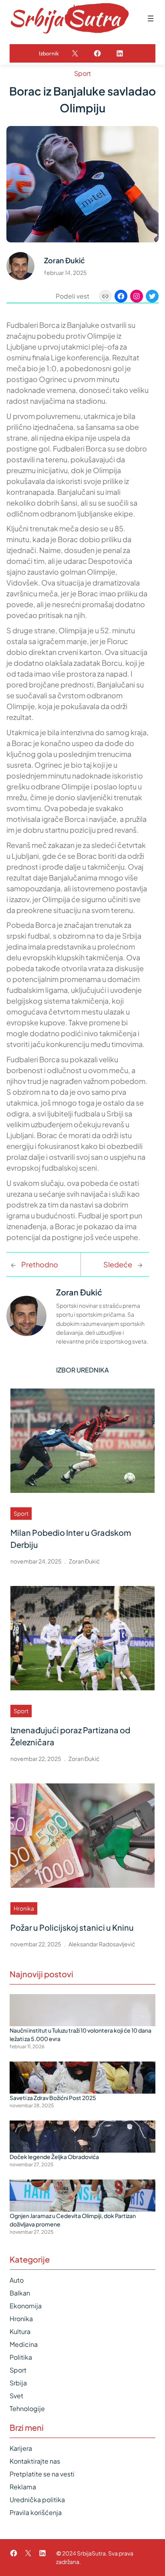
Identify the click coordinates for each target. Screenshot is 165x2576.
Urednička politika (37, 2500)
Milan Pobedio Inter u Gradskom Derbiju (71, 1538)
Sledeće (118, 1264)
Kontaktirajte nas (35, 2461)
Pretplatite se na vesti (42, 2474)
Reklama (23, 2487)
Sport (82, 73)
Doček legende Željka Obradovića (54, 2157)
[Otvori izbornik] (151, 18)
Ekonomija (26, 2306)
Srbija (18, 2383)
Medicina (24, 2344)
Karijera (21, 2448)
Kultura (20, 2331)
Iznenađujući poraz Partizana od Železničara (70, 1736)
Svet (16, 2396)
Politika (21, 2357)
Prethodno (40, 1264)
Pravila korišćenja (36, 2512)
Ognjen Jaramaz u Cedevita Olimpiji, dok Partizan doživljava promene (73, 2220)
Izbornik (49, 53)
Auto (17, 2280)
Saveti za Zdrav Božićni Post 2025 (53, 2098)
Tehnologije (27, 2408)
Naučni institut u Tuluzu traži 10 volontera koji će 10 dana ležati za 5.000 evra (80, 2034)
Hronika (24, 1908)
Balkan (20, 2293)
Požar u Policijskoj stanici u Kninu (72, 1927)
